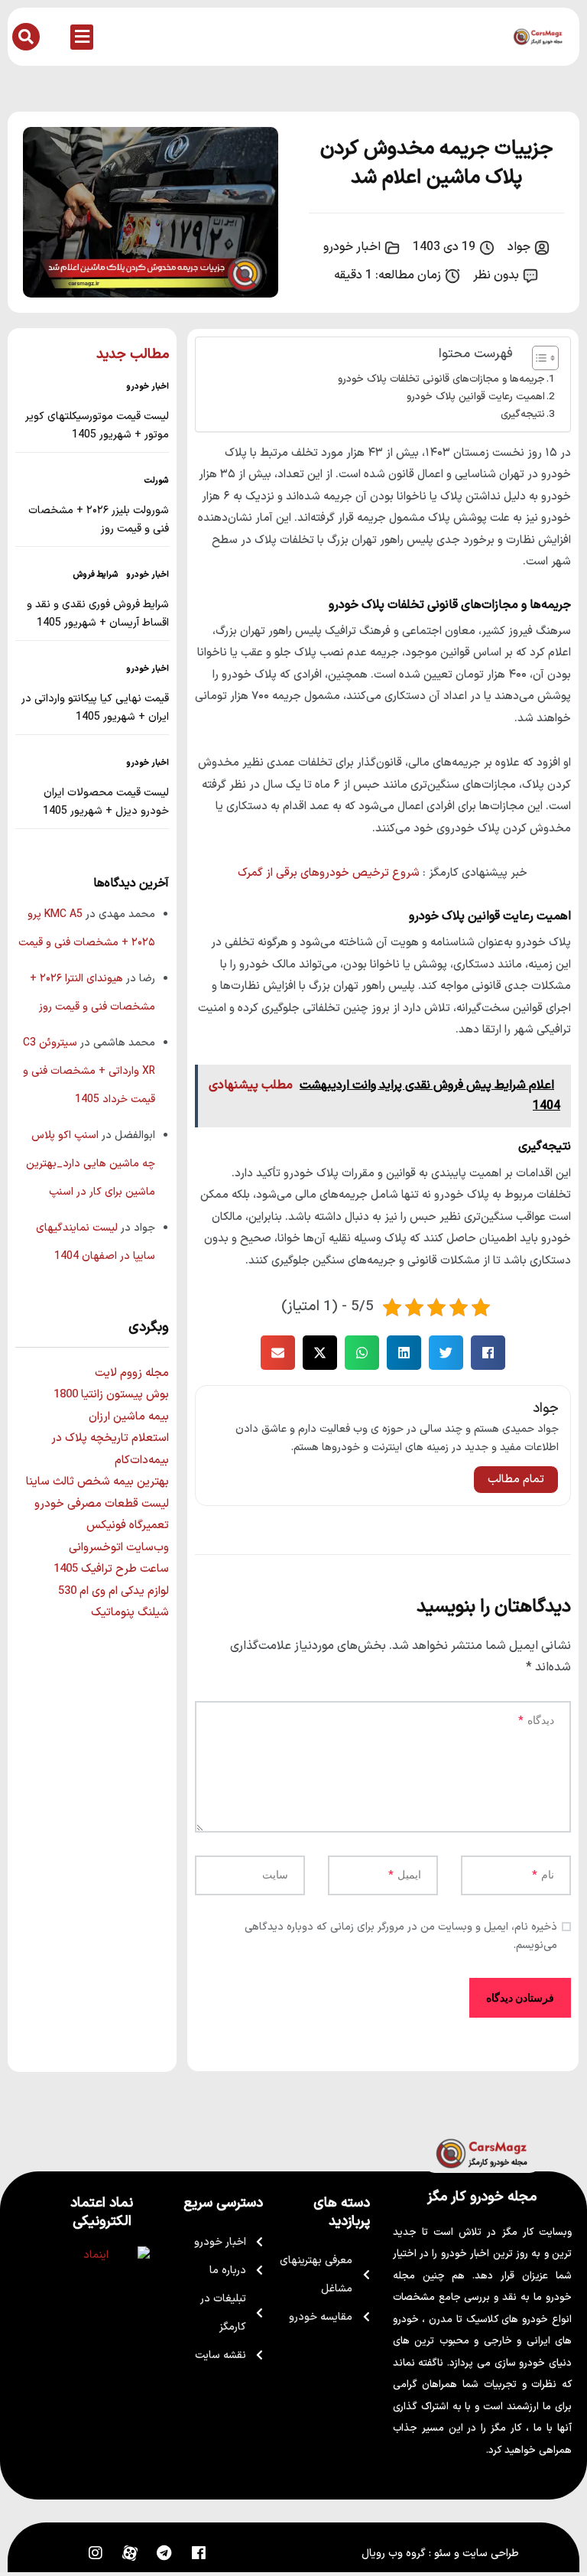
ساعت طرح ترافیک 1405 (111, 1569)
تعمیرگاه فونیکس (128, 1525)
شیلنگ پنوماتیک (130, 1613)
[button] (82, 37)
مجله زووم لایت (132, 1373)
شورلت (157, 481)
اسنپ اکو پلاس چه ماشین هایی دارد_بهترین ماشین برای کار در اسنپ (91, 1164)
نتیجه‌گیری (523, 414)
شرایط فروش (96, 575)
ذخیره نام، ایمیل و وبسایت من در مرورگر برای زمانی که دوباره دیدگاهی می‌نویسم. (401, 1936)
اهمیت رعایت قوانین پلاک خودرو (476, 397)
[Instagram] (96, 2553)
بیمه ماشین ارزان (129, 1417)
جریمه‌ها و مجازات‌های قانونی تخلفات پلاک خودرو (441, 379)
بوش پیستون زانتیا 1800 (111, 1395)
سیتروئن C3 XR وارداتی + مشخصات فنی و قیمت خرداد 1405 (89, 1071)
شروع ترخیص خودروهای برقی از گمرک (329, 873)
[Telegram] (164, 2553)
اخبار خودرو (352, 247)
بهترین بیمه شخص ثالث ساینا (97, 1482)
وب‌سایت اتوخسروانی (119, 1548)
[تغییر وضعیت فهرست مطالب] (538, 358)
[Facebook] (199, 2553)
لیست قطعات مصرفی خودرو (102, 1504)
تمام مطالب (516, 1480)
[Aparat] (130, 2553)
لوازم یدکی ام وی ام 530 (114, 1591)
